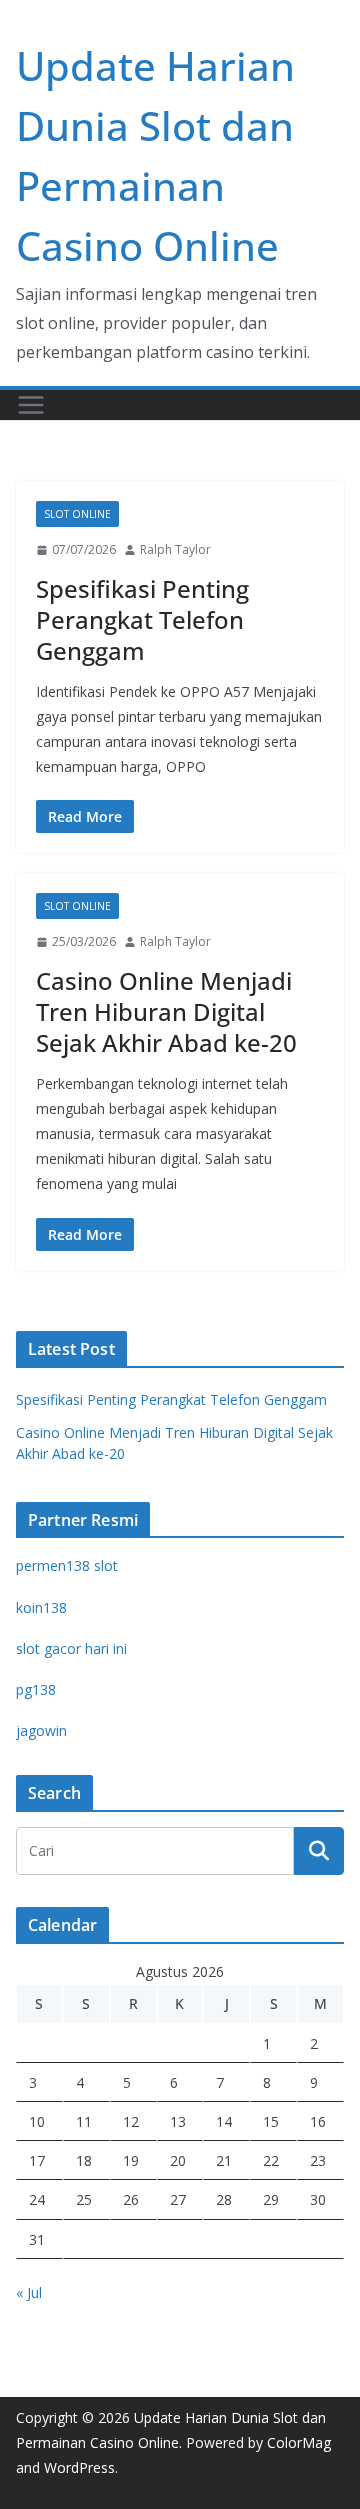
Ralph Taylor (175, 549)
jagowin (41, 1730)
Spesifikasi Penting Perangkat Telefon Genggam (142, 619)
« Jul (29, 2292)
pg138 (36, 1689)
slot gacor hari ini (71, 1648)
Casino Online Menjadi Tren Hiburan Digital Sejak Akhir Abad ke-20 (166, 1011)
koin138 (41, 1607)
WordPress (79, 2467)
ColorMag (299, 2442)
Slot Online (77, 514)
